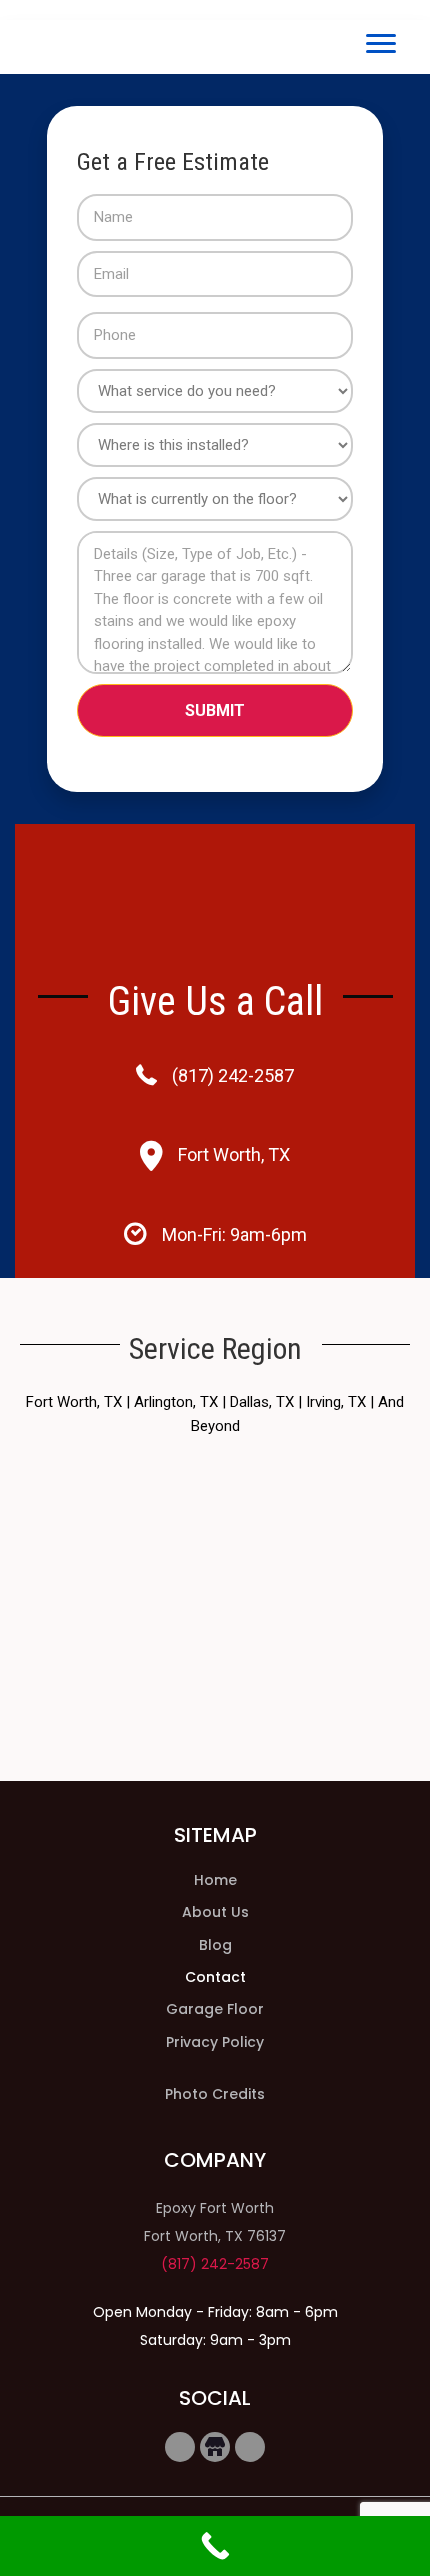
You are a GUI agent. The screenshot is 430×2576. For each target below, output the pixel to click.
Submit (215, 710)
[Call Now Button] (215, 2546)
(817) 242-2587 (233, 1075)
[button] (180, 2447)
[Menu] (381, 44)
